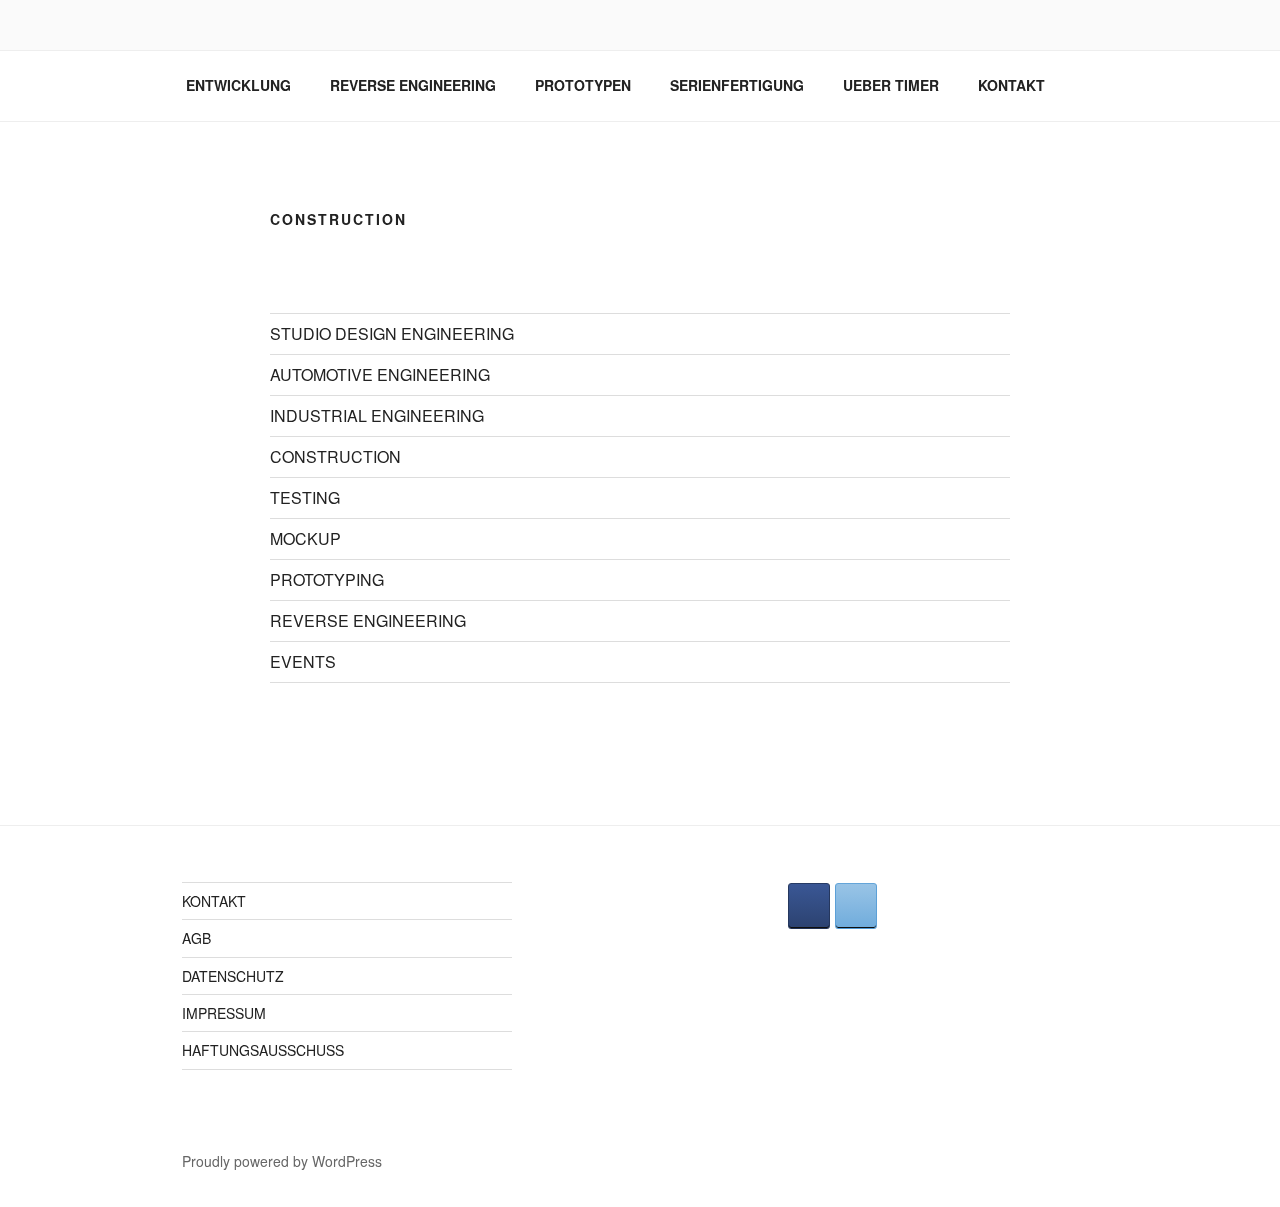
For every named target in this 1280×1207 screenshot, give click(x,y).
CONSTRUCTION (335, 456)
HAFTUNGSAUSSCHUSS (263, 1050)
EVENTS (303, 661)
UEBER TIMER (891, 85)
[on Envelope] (856, 906)
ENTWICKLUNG (238, 85)
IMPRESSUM (224, 1013)
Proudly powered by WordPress (282, 1161)
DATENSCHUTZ (233, 976)
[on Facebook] (809, 906)
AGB (196, 938)
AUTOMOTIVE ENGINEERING (380, 374)
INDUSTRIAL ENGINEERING (377, 415)
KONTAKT (1011, 85)
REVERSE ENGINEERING (413, 85)
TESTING (305, 497)
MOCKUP (305, 538)
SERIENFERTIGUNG (737, 85)
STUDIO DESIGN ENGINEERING (392, 333)
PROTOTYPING (327, 579)
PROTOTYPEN (583, 85)
